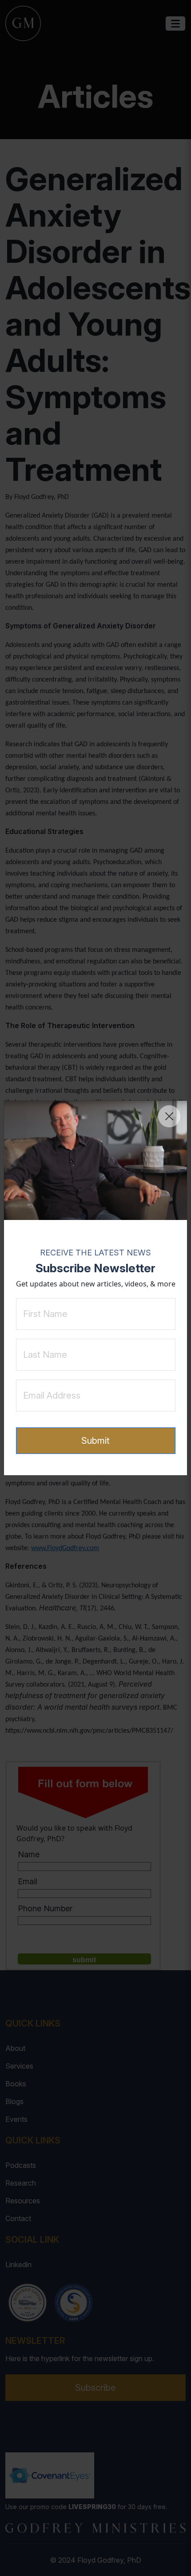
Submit (95, 1441)
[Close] (169, 1116)
